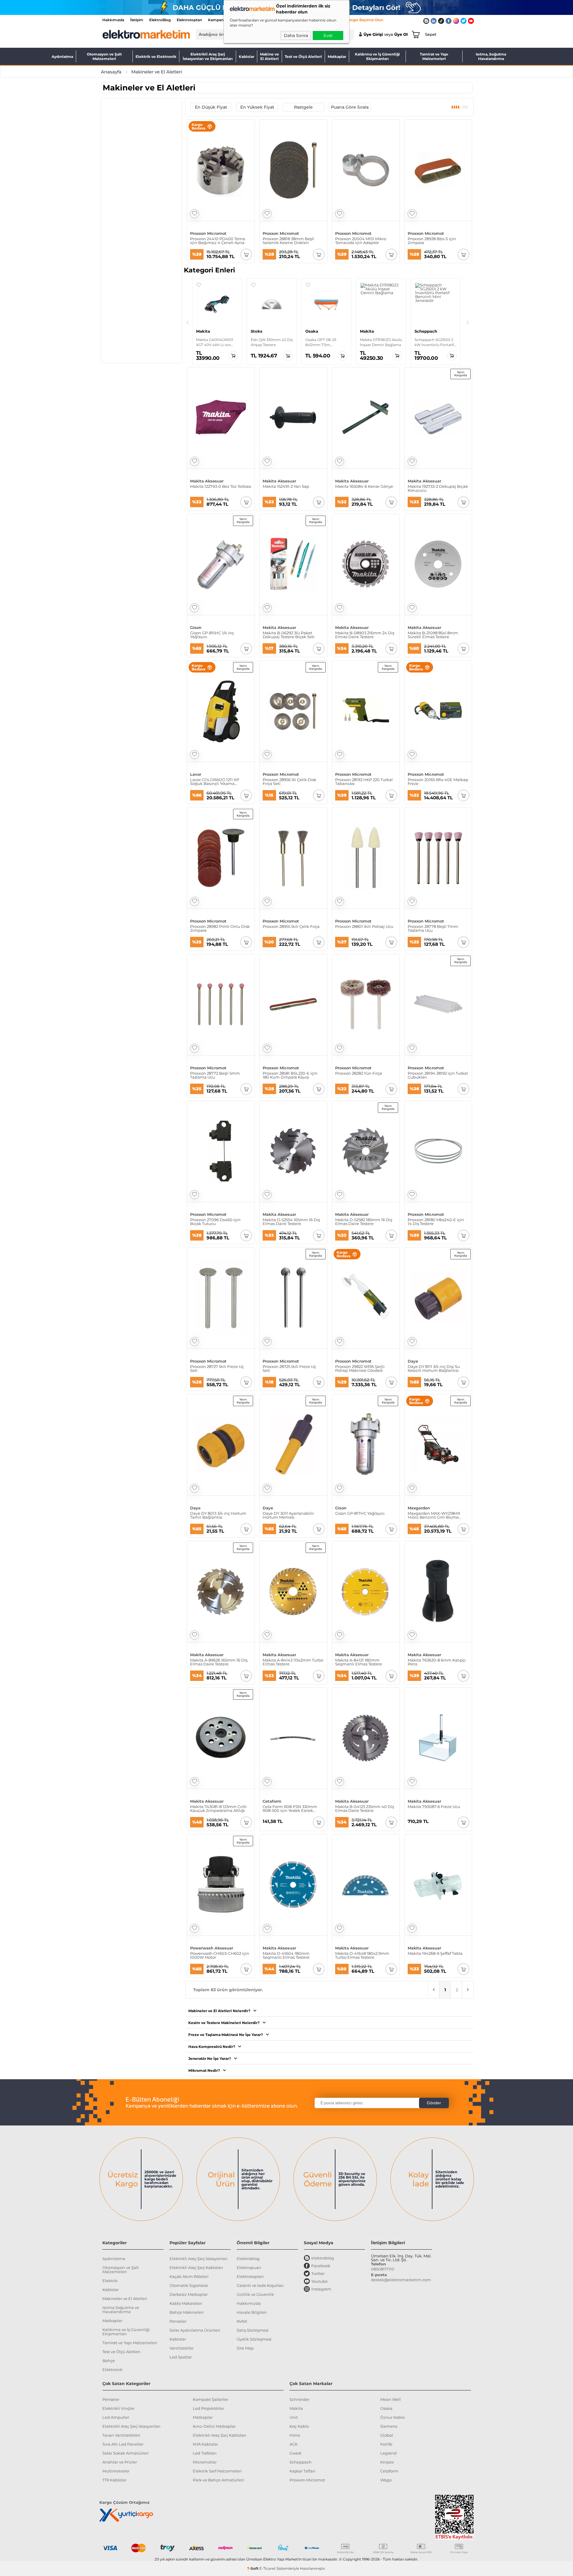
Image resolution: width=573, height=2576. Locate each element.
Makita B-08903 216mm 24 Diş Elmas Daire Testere (365, 635)
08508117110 (383, 2269)
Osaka (386, 2408)
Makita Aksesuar (207, 481)
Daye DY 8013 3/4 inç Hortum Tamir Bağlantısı (218, 1515)
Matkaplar (337, 57)
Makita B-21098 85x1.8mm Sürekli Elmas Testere (433, 635)
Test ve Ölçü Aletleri (303, 57)
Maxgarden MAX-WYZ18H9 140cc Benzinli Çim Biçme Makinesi (434, 1515)
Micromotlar (205, 2462)
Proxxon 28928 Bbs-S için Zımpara (432, 241)
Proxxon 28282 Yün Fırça (359, 1073)
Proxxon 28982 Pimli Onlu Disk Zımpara (220, 928)
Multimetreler (116, 2471)
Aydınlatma (62, 57)
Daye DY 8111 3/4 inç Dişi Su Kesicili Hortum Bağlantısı (434, 1369)
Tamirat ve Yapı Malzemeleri (434, 56)
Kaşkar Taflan (302, 2471)
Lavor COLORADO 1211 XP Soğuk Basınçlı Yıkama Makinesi (215, 782)
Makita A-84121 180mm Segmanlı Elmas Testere (359, 1662)
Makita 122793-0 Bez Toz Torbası (221, 487)
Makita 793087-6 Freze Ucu (434, 1807)
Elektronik (113, 2370)
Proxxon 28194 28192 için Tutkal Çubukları (438, 1075)
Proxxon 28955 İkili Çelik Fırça (291, 927)
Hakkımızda (113, 20)
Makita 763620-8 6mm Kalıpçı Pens (437, 1662)
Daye (413, 1361)
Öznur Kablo (392, 2417)
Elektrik (110, 2281)
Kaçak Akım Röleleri (189, 2276)
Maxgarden (419, 1508)
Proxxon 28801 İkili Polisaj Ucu (364, 927)
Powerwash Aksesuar (212, 1948)
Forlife (386, 2444)
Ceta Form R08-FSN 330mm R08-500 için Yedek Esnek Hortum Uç (290, 1809)
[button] (199, 285)
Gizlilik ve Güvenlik (255, 2294)
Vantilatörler (182, 2348)
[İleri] (468, 1990)
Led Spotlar (181, 2357)
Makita (296, 2408)
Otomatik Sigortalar (189, 2285)
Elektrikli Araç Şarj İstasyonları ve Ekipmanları (208, 56)
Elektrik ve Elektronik (156, 57)
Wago (386, 2480)
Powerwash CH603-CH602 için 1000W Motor (220, 1955)
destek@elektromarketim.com (401, 2280)
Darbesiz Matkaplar (189, 2294)
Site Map (245, 2348)
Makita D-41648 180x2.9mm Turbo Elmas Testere (362, 1955)
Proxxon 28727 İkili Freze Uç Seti (217, 1369)
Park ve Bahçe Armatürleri (218, 2480)
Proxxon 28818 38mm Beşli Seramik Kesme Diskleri (288, 241)
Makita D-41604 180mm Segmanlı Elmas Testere (286, 1955)
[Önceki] (187, 323)
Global (387, 2435)
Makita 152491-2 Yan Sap (286, 487)
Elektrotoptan (189, 20)
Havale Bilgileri (252, 2312)
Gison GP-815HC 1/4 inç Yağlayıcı (212, 635)
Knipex (387, 2462)
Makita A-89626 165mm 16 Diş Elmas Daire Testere (219, 1662)
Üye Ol (401, 34)
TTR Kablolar (114, 2480)
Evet (328, 36)
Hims (295, 2435)
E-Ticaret (267, 2568)
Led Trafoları (205, 2453)
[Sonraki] (468, 323)
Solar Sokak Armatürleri (125, 2453)
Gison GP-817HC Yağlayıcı (360, 1514)
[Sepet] (415, 34)
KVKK (242, 2321)
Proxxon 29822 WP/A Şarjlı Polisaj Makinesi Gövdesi (360, 1369)
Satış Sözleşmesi (253, 2330)
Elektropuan (249, 2268)
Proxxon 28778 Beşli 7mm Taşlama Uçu (433, 928)
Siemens (389, 2426)
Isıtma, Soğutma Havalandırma (491, 56)
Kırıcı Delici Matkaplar (214, 2426)
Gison (196, 628)
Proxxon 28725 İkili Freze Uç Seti (289, 1369)
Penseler (178, 2321)
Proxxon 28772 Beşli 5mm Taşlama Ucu (215, 1075)
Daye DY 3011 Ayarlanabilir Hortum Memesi (288, 1515)
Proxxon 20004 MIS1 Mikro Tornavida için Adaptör (361, 241)
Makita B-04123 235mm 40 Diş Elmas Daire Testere (365, 1809)
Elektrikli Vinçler (118, 2408)
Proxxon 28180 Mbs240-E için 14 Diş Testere (436, 1222)
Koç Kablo (299, 2426)
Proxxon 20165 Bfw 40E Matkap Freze (438, 782)
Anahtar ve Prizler (120, 2462)
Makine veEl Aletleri (269, 56)
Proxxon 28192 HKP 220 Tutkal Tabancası (364, 782)
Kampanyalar (220, 20)
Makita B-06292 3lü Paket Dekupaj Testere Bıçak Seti (289, 635)
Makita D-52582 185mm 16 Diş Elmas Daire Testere (364, 1222)
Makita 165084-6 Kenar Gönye (364, 487)
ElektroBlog (160, 20)
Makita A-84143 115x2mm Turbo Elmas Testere (293, 1662)
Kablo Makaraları (186, 2303)
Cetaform (272, 1801)
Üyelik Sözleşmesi (254, 2339)
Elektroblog (248, 2259)
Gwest (295, 2453)
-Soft (253, 2568)
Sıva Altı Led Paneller (123, 2444)
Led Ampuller (116, 2417)
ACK (294, 2444)
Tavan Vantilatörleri (121, 2435)
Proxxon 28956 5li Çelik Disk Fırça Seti (289, 782)
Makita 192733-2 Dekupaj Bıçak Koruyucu (438, 488)
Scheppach (301, 2462)
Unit (294, 2417)
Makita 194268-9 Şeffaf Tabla (435, 1954)
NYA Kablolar (205, 2444)
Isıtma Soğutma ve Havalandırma (121, 2310)
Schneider (299, 2399)
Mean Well (391, 2399)
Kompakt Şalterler (211, 2399)
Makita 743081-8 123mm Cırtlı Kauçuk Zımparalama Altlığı (218, 1809)
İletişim (137, 20)
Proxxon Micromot (208, 233)
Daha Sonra (296, 36)
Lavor (196, 774)
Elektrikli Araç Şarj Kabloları (196, 2268)
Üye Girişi (373, 34)
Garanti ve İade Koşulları (260, 2285)
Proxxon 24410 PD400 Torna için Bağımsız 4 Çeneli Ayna (218, 241)
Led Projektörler (208, 2408)
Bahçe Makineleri (187, 2312)
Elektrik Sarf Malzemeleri (217, 2471)
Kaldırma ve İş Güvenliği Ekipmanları (377, 56)
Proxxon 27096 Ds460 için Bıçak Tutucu (215, 1222)
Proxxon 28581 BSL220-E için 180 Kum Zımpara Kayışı (290, 1075)
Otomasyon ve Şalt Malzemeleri (104, 56)
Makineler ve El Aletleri (125, 2299)
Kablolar (247, 57)
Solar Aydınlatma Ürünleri (195, 2330)
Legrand (388, 2453)
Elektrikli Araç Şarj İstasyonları (199, 2259)
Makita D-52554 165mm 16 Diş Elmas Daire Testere (291, 1222)
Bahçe (109, 2361)
